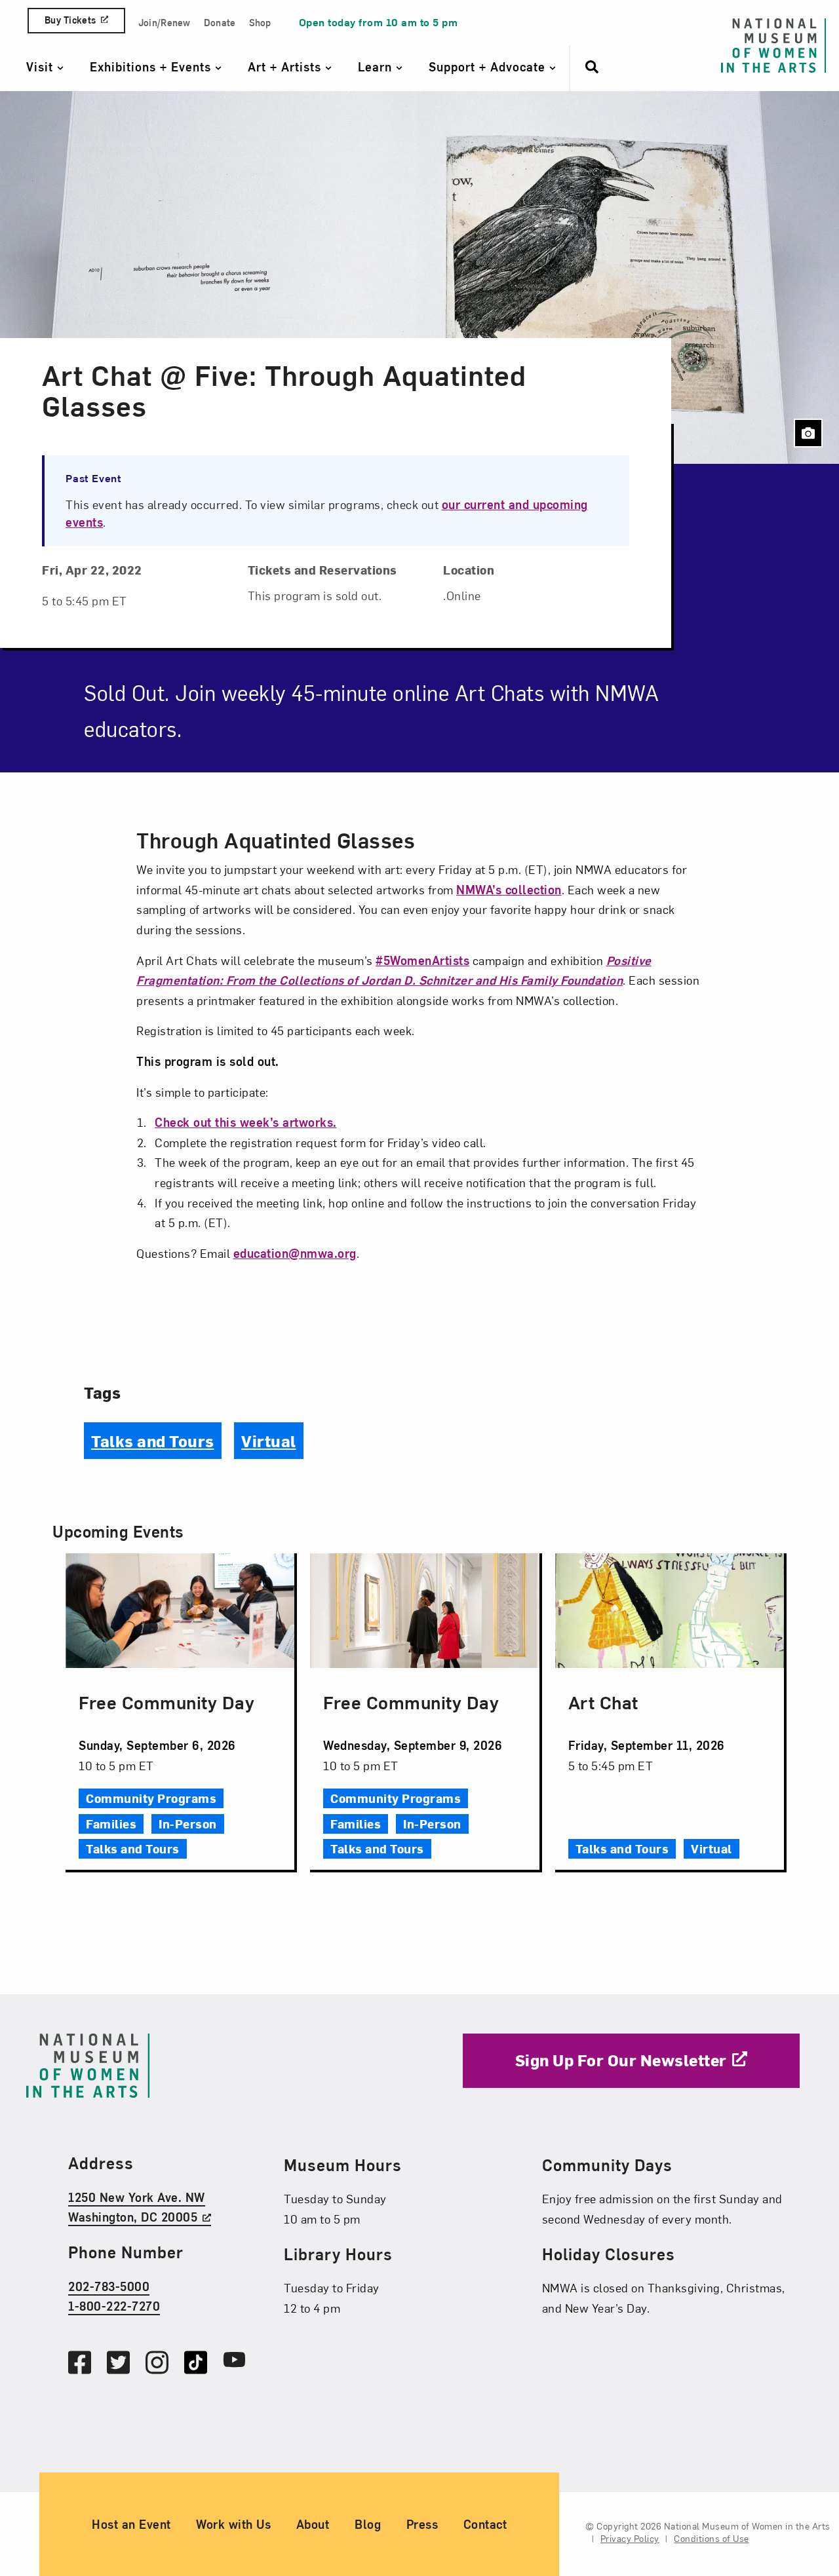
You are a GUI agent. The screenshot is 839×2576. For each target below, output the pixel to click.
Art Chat (603, 1702)
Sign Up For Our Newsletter (621, 2060)
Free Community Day (166, 1702)
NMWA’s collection (509, 889)
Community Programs (151, 1798)
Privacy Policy (630, 2538)
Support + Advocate (489, 66)
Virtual (269, 1441)
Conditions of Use (712, 2538)
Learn (377, 66)
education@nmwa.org (295, 1253)
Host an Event (131, 2524)
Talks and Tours (153, 1441)
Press (422, 2524)
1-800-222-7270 (114, 2306)
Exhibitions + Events (152, 66)
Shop (260, 23)
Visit (42, 66)
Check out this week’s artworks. (246, 1122)
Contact (485, 2524)
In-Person (188, 1824)
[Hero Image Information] (808, 433)
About (313, 2524)
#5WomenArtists (422, 960)
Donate (220, 23)
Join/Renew (165, 23)
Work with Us (233, 2524)
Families (111, 1824)
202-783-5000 (109, 2286)
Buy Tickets (70, 20)
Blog (368, 2524)
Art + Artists (286, 66)
